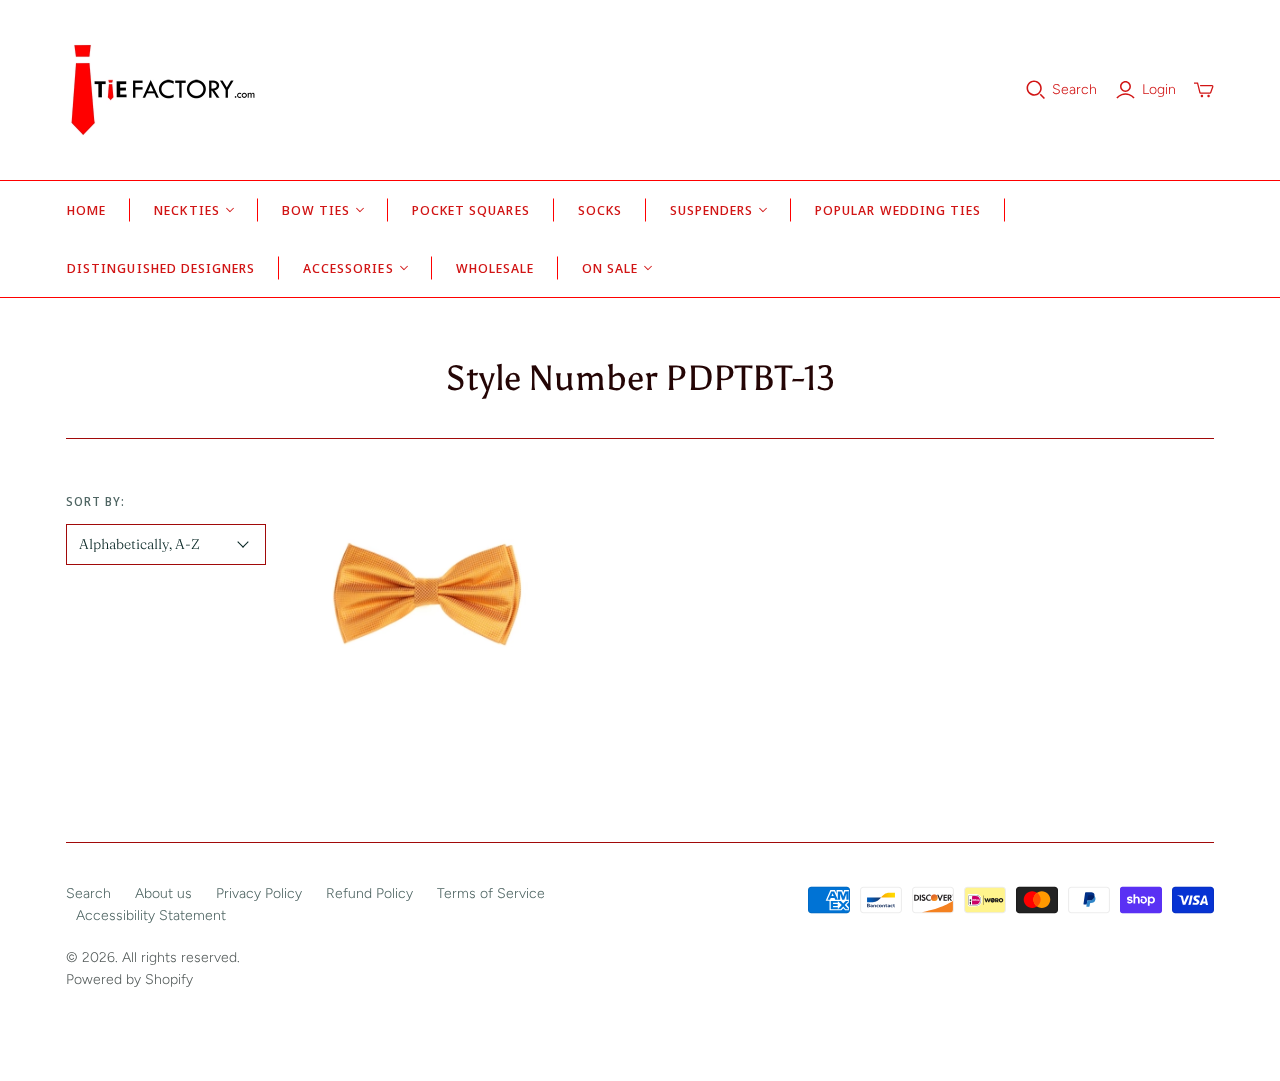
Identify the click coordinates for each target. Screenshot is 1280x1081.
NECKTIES (186, 210)
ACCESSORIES (348, 268)
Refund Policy (369, 893)
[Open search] (1036, 90)
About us (163, 893)
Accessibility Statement (151, 915)
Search (1074, 89)
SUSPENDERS (711, 210)
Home (86, 210)
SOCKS (600, 210)
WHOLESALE (495, 268)
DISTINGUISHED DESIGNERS (161, 268)
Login (1159, 89)
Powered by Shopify (129, 979)
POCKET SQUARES (471, 210)
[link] (427, 590)
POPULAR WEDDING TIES (898, 210)
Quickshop (426, 726)
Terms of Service (491, 893)
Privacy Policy (259, 893)
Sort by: (95, 501)
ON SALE (610, 268)
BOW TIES (316, 210)
